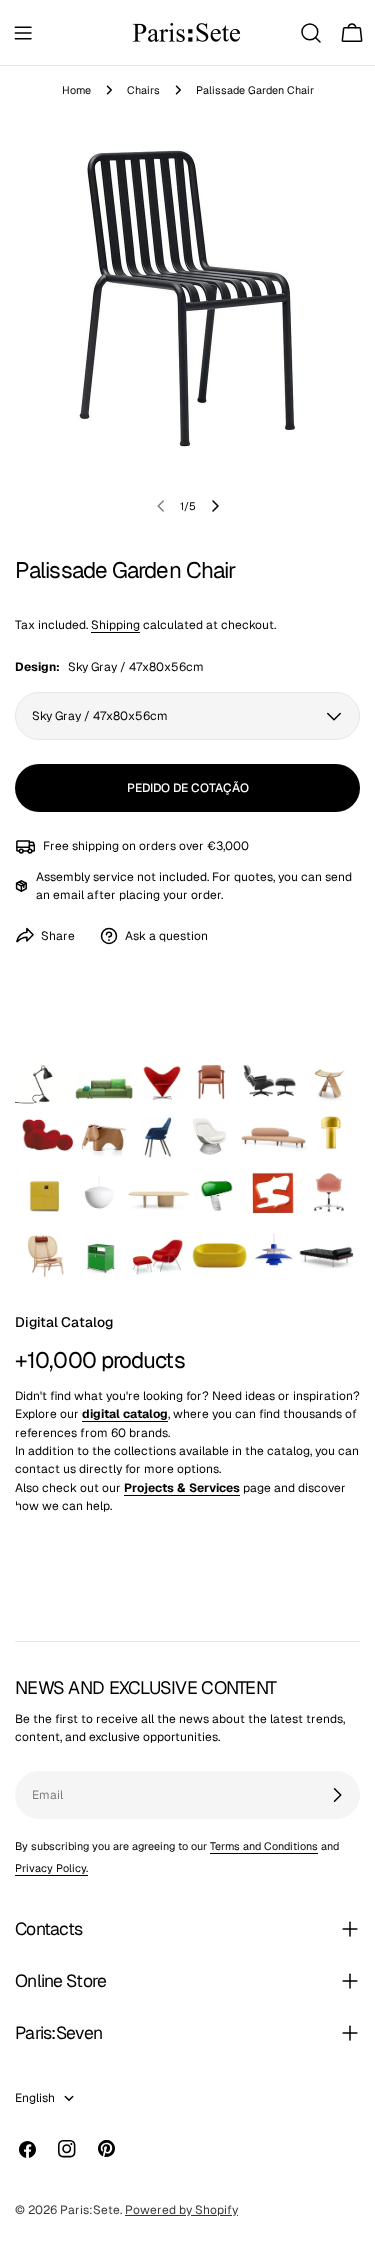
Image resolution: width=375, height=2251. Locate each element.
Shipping (115, 625)
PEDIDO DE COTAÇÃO (188, 788)
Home (76, 90)
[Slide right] (215, 506)
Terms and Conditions (264, 1846)
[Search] (311, 33)
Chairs (143, 90)
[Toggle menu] (23, 33)
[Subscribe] (337, 1795)
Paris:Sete (90, 2210)
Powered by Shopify (181, 2210)
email (68, 895)
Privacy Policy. (51, 1868)
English (35, 2098)
